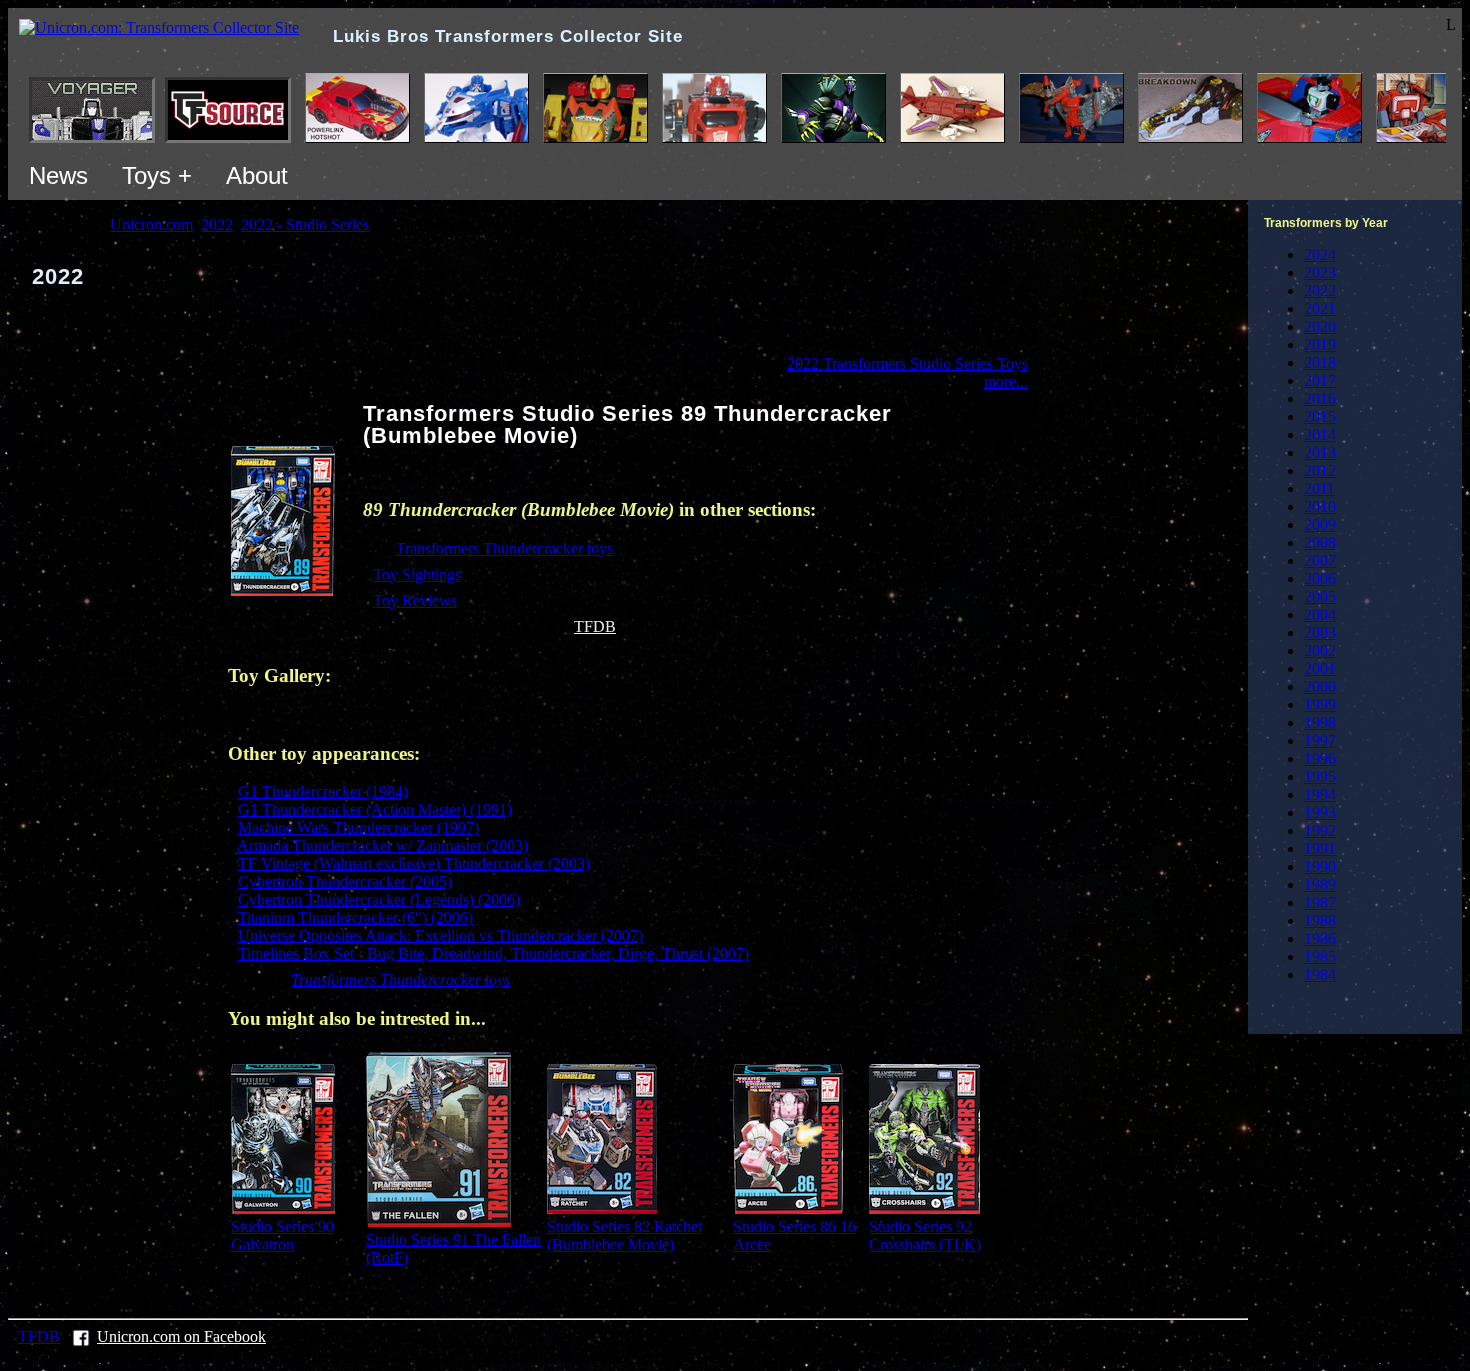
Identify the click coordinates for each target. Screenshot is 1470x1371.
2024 (1320, 254)
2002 (1320, 650)
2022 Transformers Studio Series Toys (907, 363)
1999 (1320, 704)
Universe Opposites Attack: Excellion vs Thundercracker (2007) (440, 935)
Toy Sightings (417, 574)
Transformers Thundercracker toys (504, 548)
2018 (1320, 362)
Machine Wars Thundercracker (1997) (358, 827)
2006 (1320, 578)
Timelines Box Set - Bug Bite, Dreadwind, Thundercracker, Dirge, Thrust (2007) (493, 953)
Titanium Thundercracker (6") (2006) (355, 917)
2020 (1320, 326)
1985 (1320, 956)
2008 (1320, 542)
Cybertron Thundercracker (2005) (345, 881)
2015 (1320, 416)
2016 (1320, 398)
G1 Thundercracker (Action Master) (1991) (375, 809)
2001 (1320, 668)
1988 (1320, 920)
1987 (1320, 902)
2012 (1320, 470)
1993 (1320, 812)
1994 (1320, 794)
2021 (1320, 308)
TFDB (595, 626)
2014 (1320, 434)
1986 (1320, 938)
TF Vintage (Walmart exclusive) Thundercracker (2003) (414, 863)
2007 (1320, 560)
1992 (1320, 830)
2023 (1320, 272)
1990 (1320, 866)
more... (1006, 381)
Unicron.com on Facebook (181, 1336)
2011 (1319, 488)
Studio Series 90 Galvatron (282, 1235)
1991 (1320, 848)
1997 (1320, 740)
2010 (1320, 506)
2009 (1320, 524)
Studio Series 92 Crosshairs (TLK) (925, 1235)
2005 (1320, 596)
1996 (1320, 758)
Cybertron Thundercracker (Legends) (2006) (379, 899)
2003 (1320, 632)
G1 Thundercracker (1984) (323, 791)
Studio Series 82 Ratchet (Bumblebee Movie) (624, 1235)
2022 (1320, 290)
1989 (1320, 884)
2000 (1320, 686)
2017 (1320, 380)
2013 (1320, 452)
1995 (1320, 776)
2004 (1320, 614)
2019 (1320, 344)
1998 (1320, 722)
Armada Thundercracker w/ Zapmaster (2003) (382, 845)
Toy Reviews (415, 600)
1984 (1320, 974)
